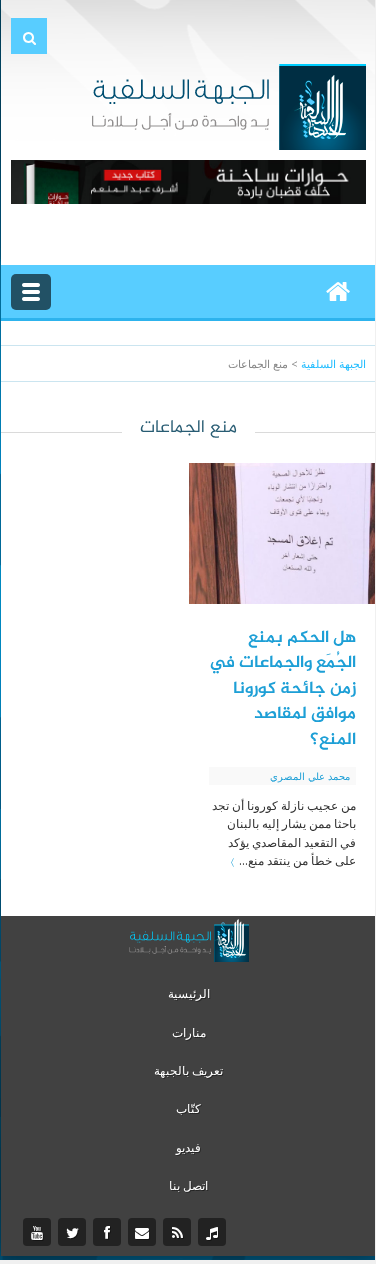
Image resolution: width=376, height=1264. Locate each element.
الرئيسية (189, 993)
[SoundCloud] (214, 1233)
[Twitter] (74, 1233)
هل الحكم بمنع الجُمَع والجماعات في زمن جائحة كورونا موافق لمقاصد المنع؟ (282, 689)
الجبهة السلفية (333, 363)
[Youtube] (39, 1233)
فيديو (188, 1147)
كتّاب (188, 1108)
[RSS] (179, 1233)
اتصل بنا (188, 1185)
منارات (189, 1032)
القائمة (31, 292)
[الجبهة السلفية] (228, 105)
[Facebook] (109, 1233)
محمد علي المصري (310, 776)
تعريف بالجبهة (188, 1070)
